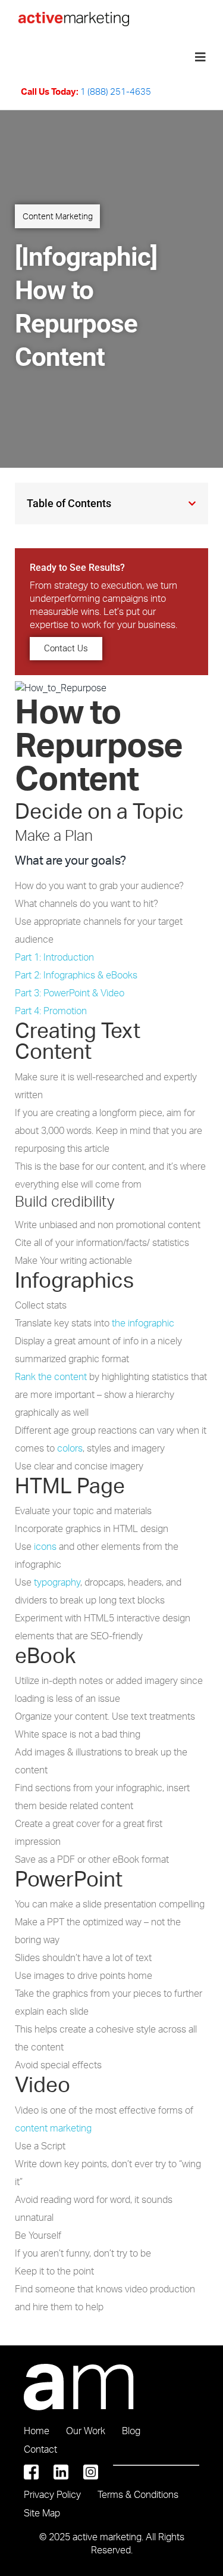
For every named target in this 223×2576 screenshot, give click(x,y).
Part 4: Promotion (51, 1011)
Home (37, 2431)
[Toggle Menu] (200, 57)
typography (57, 1582)
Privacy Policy (52, 2494)
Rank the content (51, 1376)
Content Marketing (58, 216)
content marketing (53, 2128)
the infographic (143, 1323)
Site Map (42, 2513)
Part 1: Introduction (54, 957)
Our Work (86, 2431)
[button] (192, 504)
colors (70, 1448)
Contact (40, 2449)
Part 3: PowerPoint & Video (70, 993)
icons (45, 1546)
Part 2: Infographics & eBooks (76, 975)
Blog (131, 2431)
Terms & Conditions (138, 2494)
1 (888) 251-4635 (116, 91)
